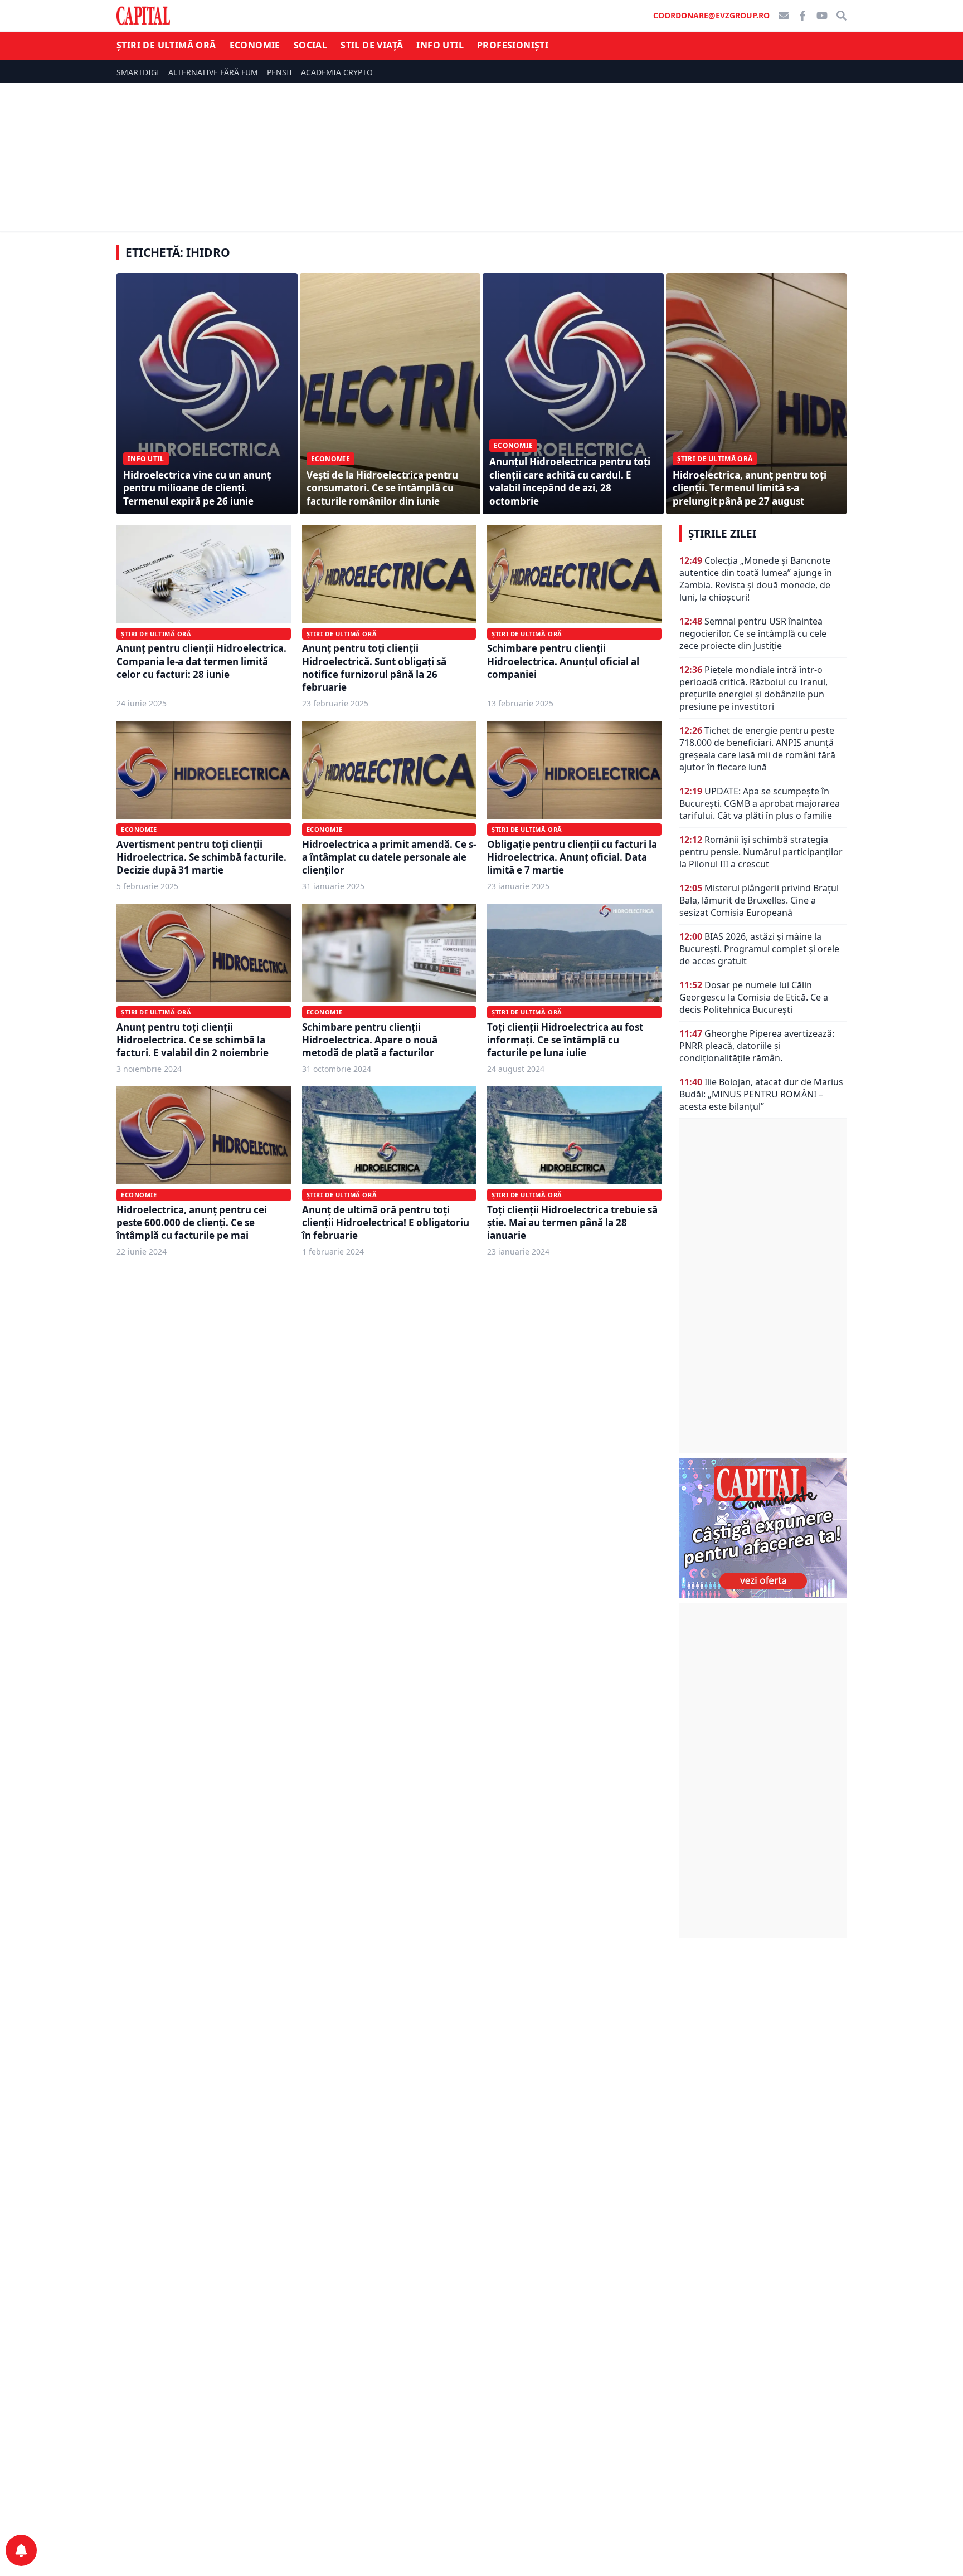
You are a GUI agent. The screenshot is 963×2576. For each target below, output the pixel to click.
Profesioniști (513, 45)
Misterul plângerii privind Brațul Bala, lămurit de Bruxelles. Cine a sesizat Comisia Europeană (759, 900)
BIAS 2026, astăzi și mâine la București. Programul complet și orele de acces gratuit (759, 949)
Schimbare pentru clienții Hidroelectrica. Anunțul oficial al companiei (563, 661)
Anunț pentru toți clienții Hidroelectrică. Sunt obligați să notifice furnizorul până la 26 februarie (374, 668)
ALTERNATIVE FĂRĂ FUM (213, 72)
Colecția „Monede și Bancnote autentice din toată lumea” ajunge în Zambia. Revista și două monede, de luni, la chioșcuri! (756, 579)
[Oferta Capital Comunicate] (763, 1528)
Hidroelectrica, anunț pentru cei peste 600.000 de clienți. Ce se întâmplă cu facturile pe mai (192, 1223)
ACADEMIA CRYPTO (337, 72)
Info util (440, 45)
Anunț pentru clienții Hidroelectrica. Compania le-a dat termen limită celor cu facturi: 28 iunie (201, 661)
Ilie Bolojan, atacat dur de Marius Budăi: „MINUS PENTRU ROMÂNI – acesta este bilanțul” (761, 1094)
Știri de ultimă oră (166, 45)
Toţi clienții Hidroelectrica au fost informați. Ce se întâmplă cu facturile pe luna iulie (565, 1040)
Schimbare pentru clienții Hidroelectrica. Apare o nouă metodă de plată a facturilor (370, 1040)
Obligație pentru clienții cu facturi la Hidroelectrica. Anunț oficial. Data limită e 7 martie (572, 857)
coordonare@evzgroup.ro (711, 15)
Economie (255, 45)
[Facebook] (802, 16)
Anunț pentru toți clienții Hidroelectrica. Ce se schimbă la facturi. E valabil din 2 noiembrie (193, 1040)
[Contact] (784, 16)
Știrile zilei (722, 534)
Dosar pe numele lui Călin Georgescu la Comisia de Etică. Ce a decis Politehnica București (754, 997)
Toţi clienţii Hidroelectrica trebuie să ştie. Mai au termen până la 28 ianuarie (572, 1223)
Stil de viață (372, 45)
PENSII (279, 72)
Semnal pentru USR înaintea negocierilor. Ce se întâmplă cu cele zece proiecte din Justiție (753, 633)
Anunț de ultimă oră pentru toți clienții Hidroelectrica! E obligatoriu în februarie (386, 1223)
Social (310, 45)
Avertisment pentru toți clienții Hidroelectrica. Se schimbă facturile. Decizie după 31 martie (201, 857)
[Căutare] (842, 16)
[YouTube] (822, 16)
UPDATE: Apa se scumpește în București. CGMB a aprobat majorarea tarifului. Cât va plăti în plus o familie (760, 803)
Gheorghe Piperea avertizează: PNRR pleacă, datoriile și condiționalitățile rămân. (757, 1046)
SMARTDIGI (138, 72)
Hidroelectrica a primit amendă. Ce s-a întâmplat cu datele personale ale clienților (389, 857)
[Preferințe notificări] (21, 2550)
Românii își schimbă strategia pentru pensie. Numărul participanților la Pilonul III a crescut (761, 852)
